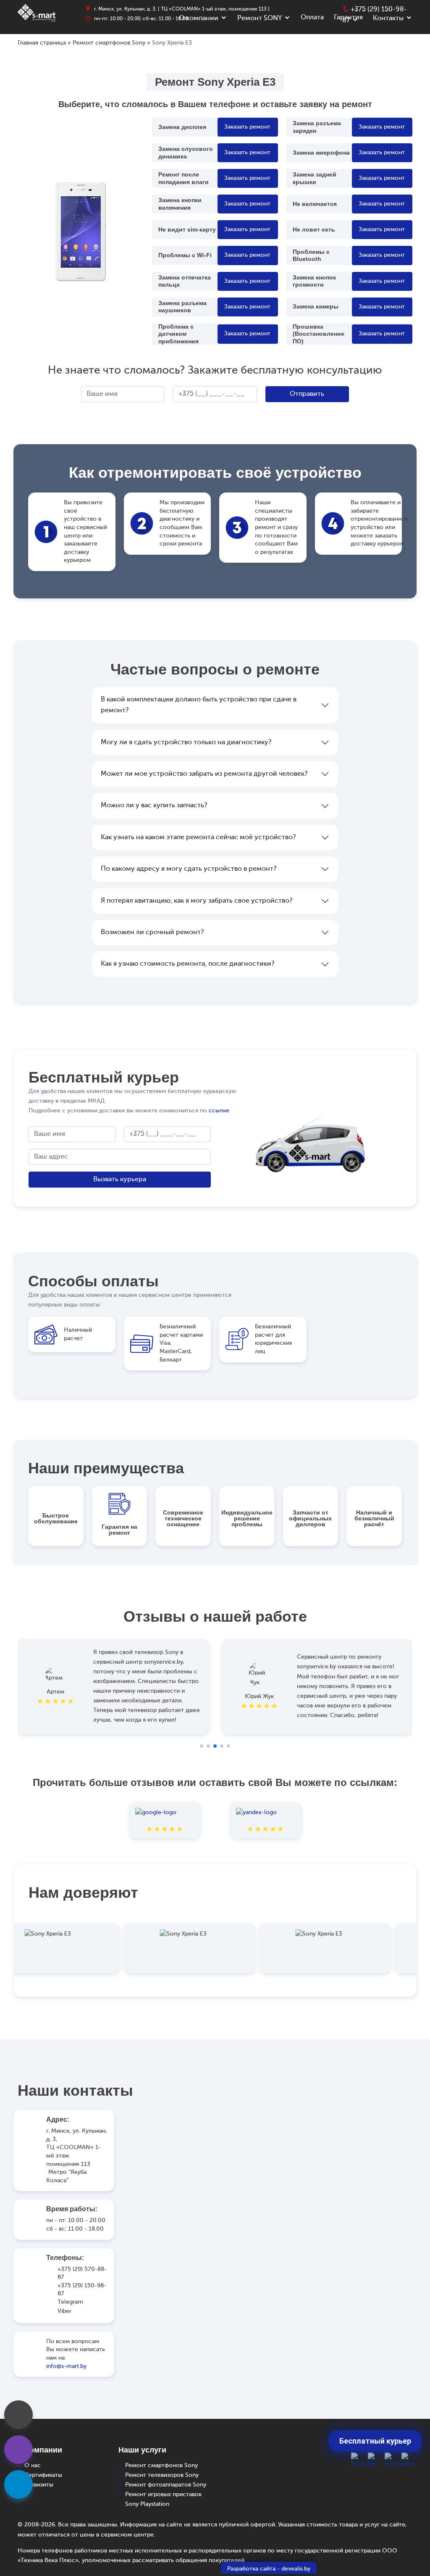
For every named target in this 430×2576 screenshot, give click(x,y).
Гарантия (348, 18)
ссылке (219, 1111)
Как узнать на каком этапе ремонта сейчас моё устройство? (198, 838)
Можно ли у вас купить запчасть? (154, 806)
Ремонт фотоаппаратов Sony (166, 2485)
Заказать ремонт (247, 127)
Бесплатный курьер (375, 2441)
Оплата (312, 18)
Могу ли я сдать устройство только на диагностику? (186, 743)
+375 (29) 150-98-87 (82, 2290)
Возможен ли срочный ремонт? (152, 932)
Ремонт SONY (260, 18)
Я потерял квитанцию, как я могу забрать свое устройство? (197, 901)
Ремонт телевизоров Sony (162, 2475)
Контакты (388, 18)
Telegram (70, 2302)
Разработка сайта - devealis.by (269, 2569)
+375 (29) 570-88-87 (82, 2273)
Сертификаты (43, 2475)
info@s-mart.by (66, 2366)
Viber (64, 2311)
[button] (202, 1746)
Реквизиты (39, 2485)
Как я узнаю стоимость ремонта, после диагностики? (187, 964)
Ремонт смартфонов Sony (109, 43)
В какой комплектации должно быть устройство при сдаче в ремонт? (199, 705)
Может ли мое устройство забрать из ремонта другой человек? (204, 774)
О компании (199, 18)
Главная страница (42, 43)
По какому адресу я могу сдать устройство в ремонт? (189, 869)
